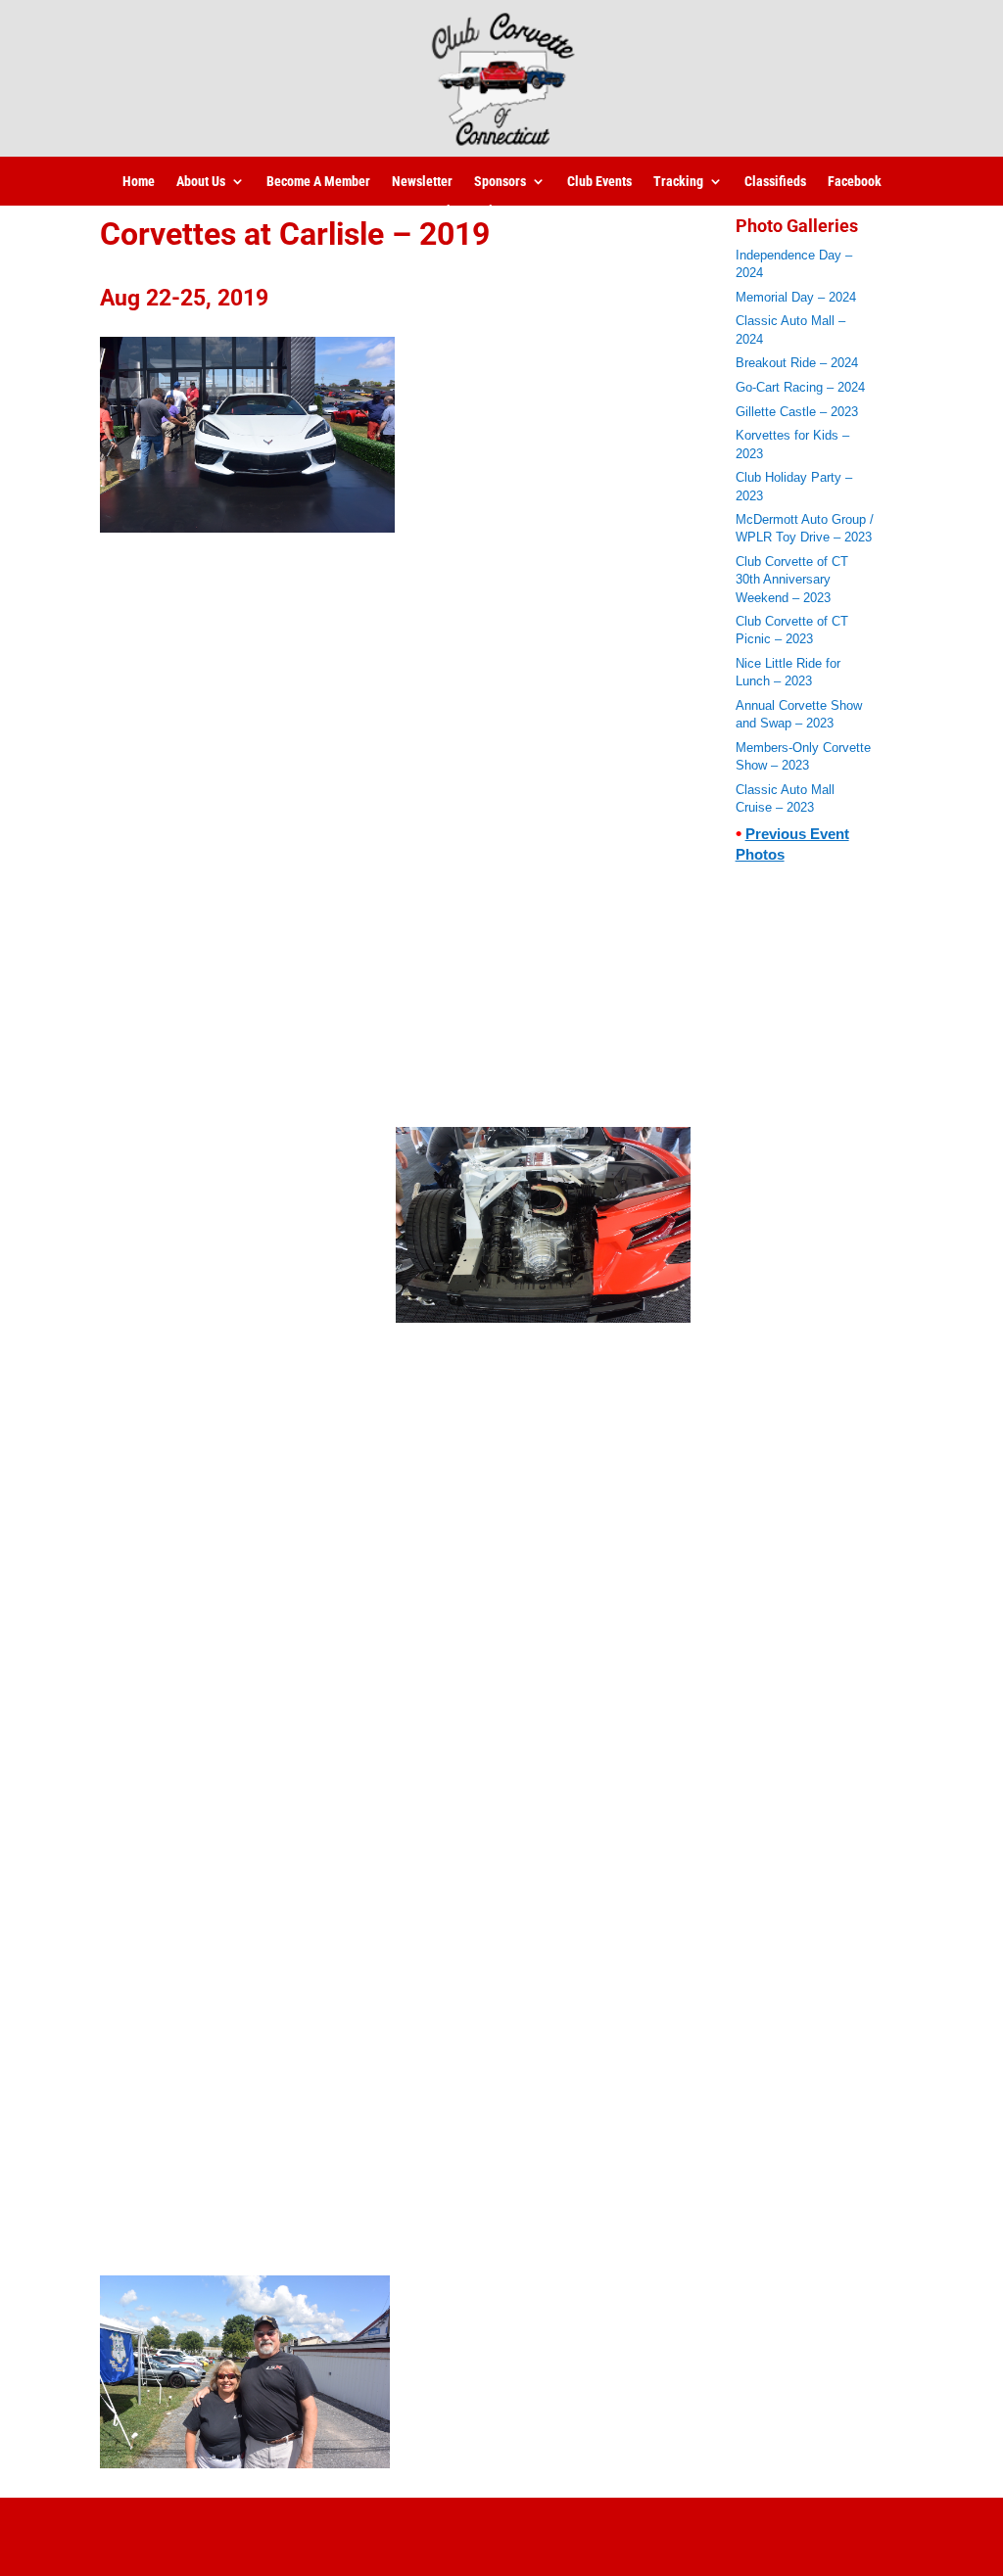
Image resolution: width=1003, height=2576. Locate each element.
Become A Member (318, 182)
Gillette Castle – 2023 (797, 412)
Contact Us (552, 211)
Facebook (855, 182)
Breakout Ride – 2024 (797, 363)
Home (139, 182)
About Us (201, 182)
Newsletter (422, 182)
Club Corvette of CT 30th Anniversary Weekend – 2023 (792, 579)
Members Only (459, 211)
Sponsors (500, 182)
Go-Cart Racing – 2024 (800, 387)
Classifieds (775, 182)
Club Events (599, 182)
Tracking (678, 182)
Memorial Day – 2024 (796, 297)
